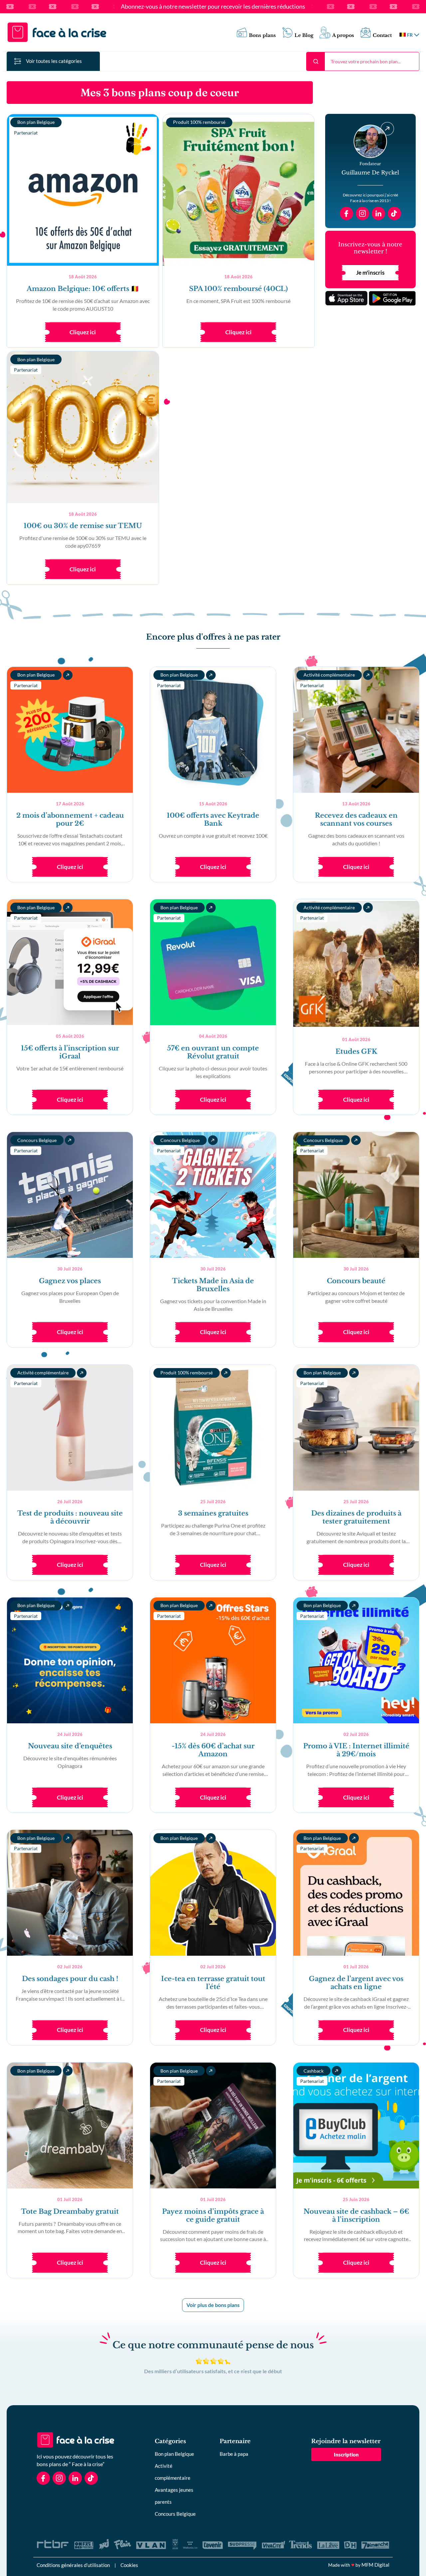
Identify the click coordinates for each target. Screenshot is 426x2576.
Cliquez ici (83, 332)
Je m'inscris (370, 273)
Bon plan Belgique (174, 2454)
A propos (343, 35)
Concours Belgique (175, 2514)
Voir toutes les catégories (54, 61)
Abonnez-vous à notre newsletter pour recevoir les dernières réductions (213, 7)
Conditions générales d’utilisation (73, 2565)
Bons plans (262, 35)
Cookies (129, 2565)
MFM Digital (375, 2565)
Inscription (346, 2454)
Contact (382, 35)
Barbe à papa (234, 2454)
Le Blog (304, 35)
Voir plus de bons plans (213, 2305)
